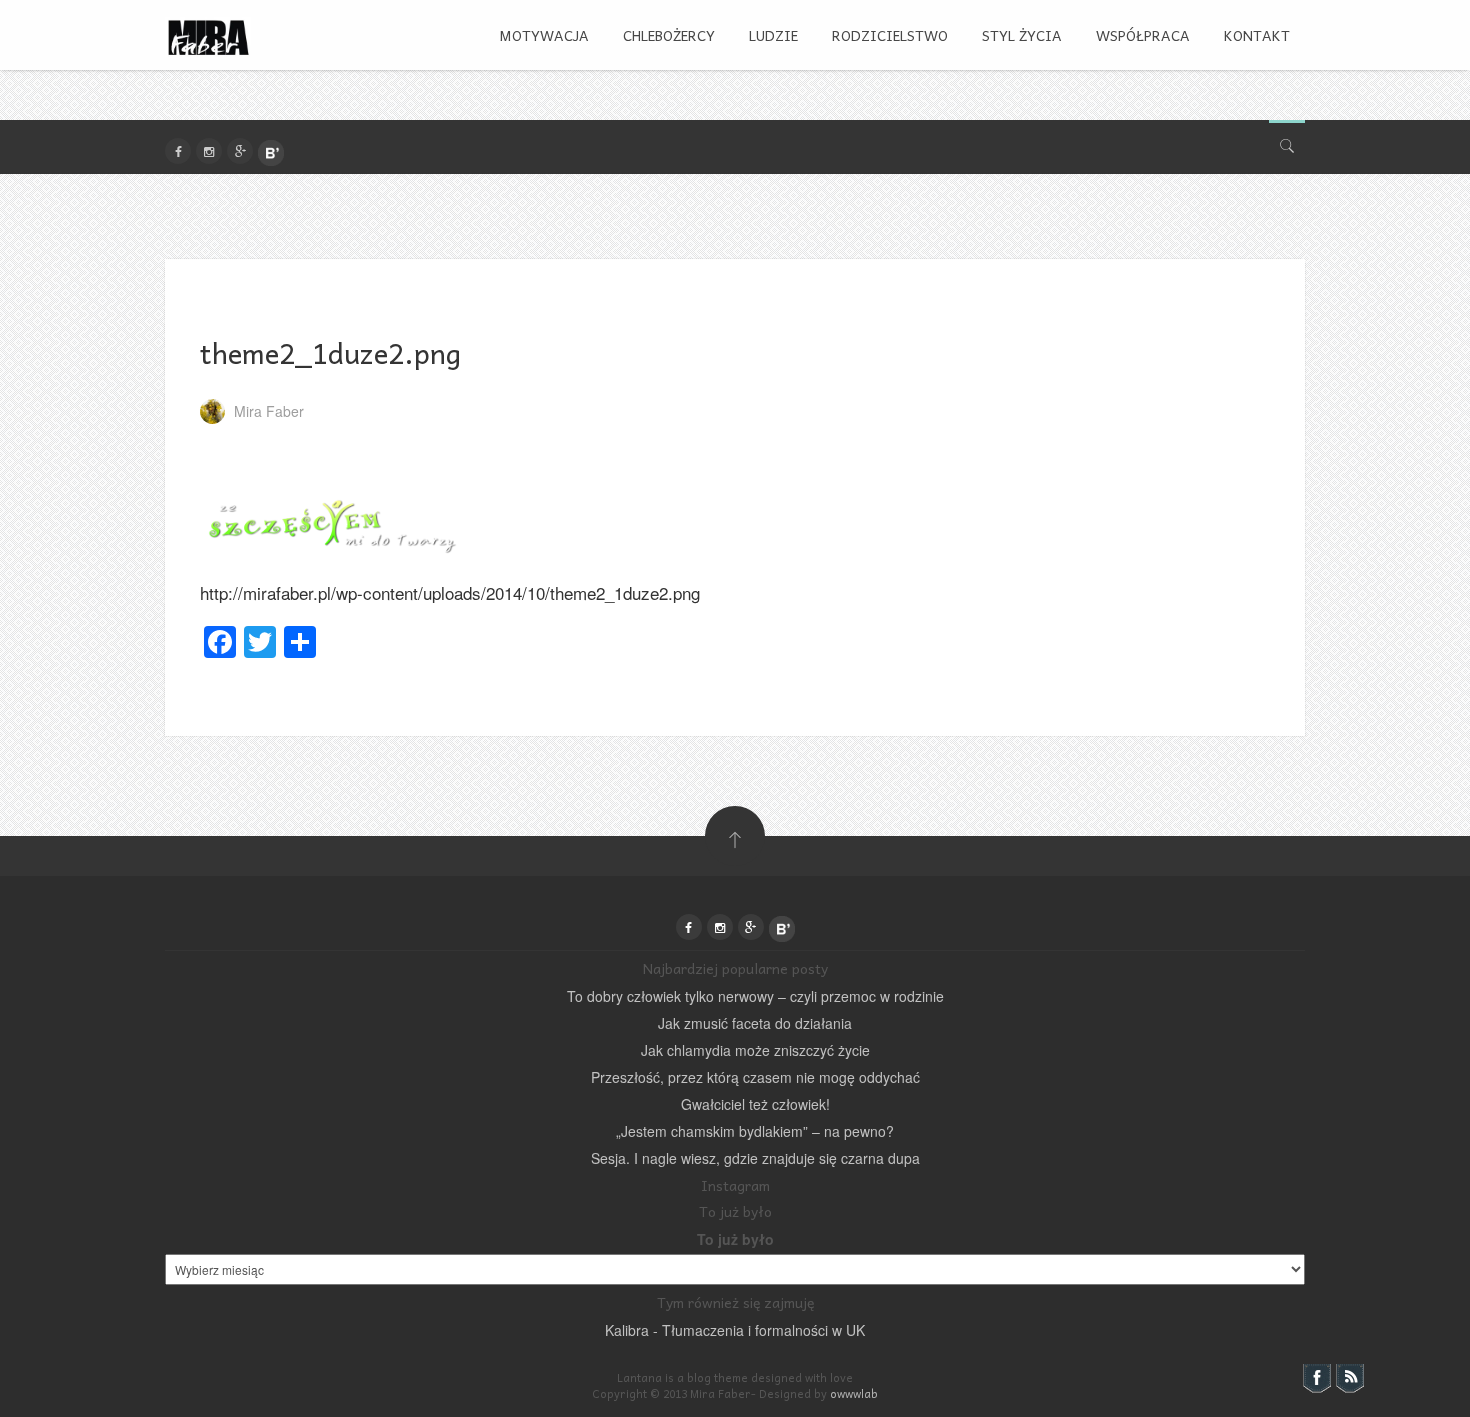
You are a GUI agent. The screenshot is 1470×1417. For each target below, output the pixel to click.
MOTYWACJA (544, 35)
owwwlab (854, 1393)
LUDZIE (773, 35)
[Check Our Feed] (1349, 1376)
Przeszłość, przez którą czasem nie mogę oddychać (755, 1077)
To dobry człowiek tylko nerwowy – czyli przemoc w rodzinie (755, 996)
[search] (1287, 141)
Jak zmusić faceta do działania (755, 1023)
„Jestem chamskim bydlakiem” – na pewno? (755, 1131)
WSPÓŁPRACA (1143, 35)
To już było (735, 1239)
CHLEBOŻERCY (669, 35)
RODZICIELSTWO (890, 35)
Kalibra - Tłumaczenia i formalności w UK (735, 1330)
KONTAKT (1257, 35)
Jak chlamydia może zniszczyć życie (755, 1050)
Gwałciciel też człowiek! (755, 1104)
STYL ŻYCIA (1022, 35)
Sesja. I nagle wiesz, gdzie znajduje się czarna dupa (755, 1158)
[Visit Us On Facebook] (1316, 1376)
